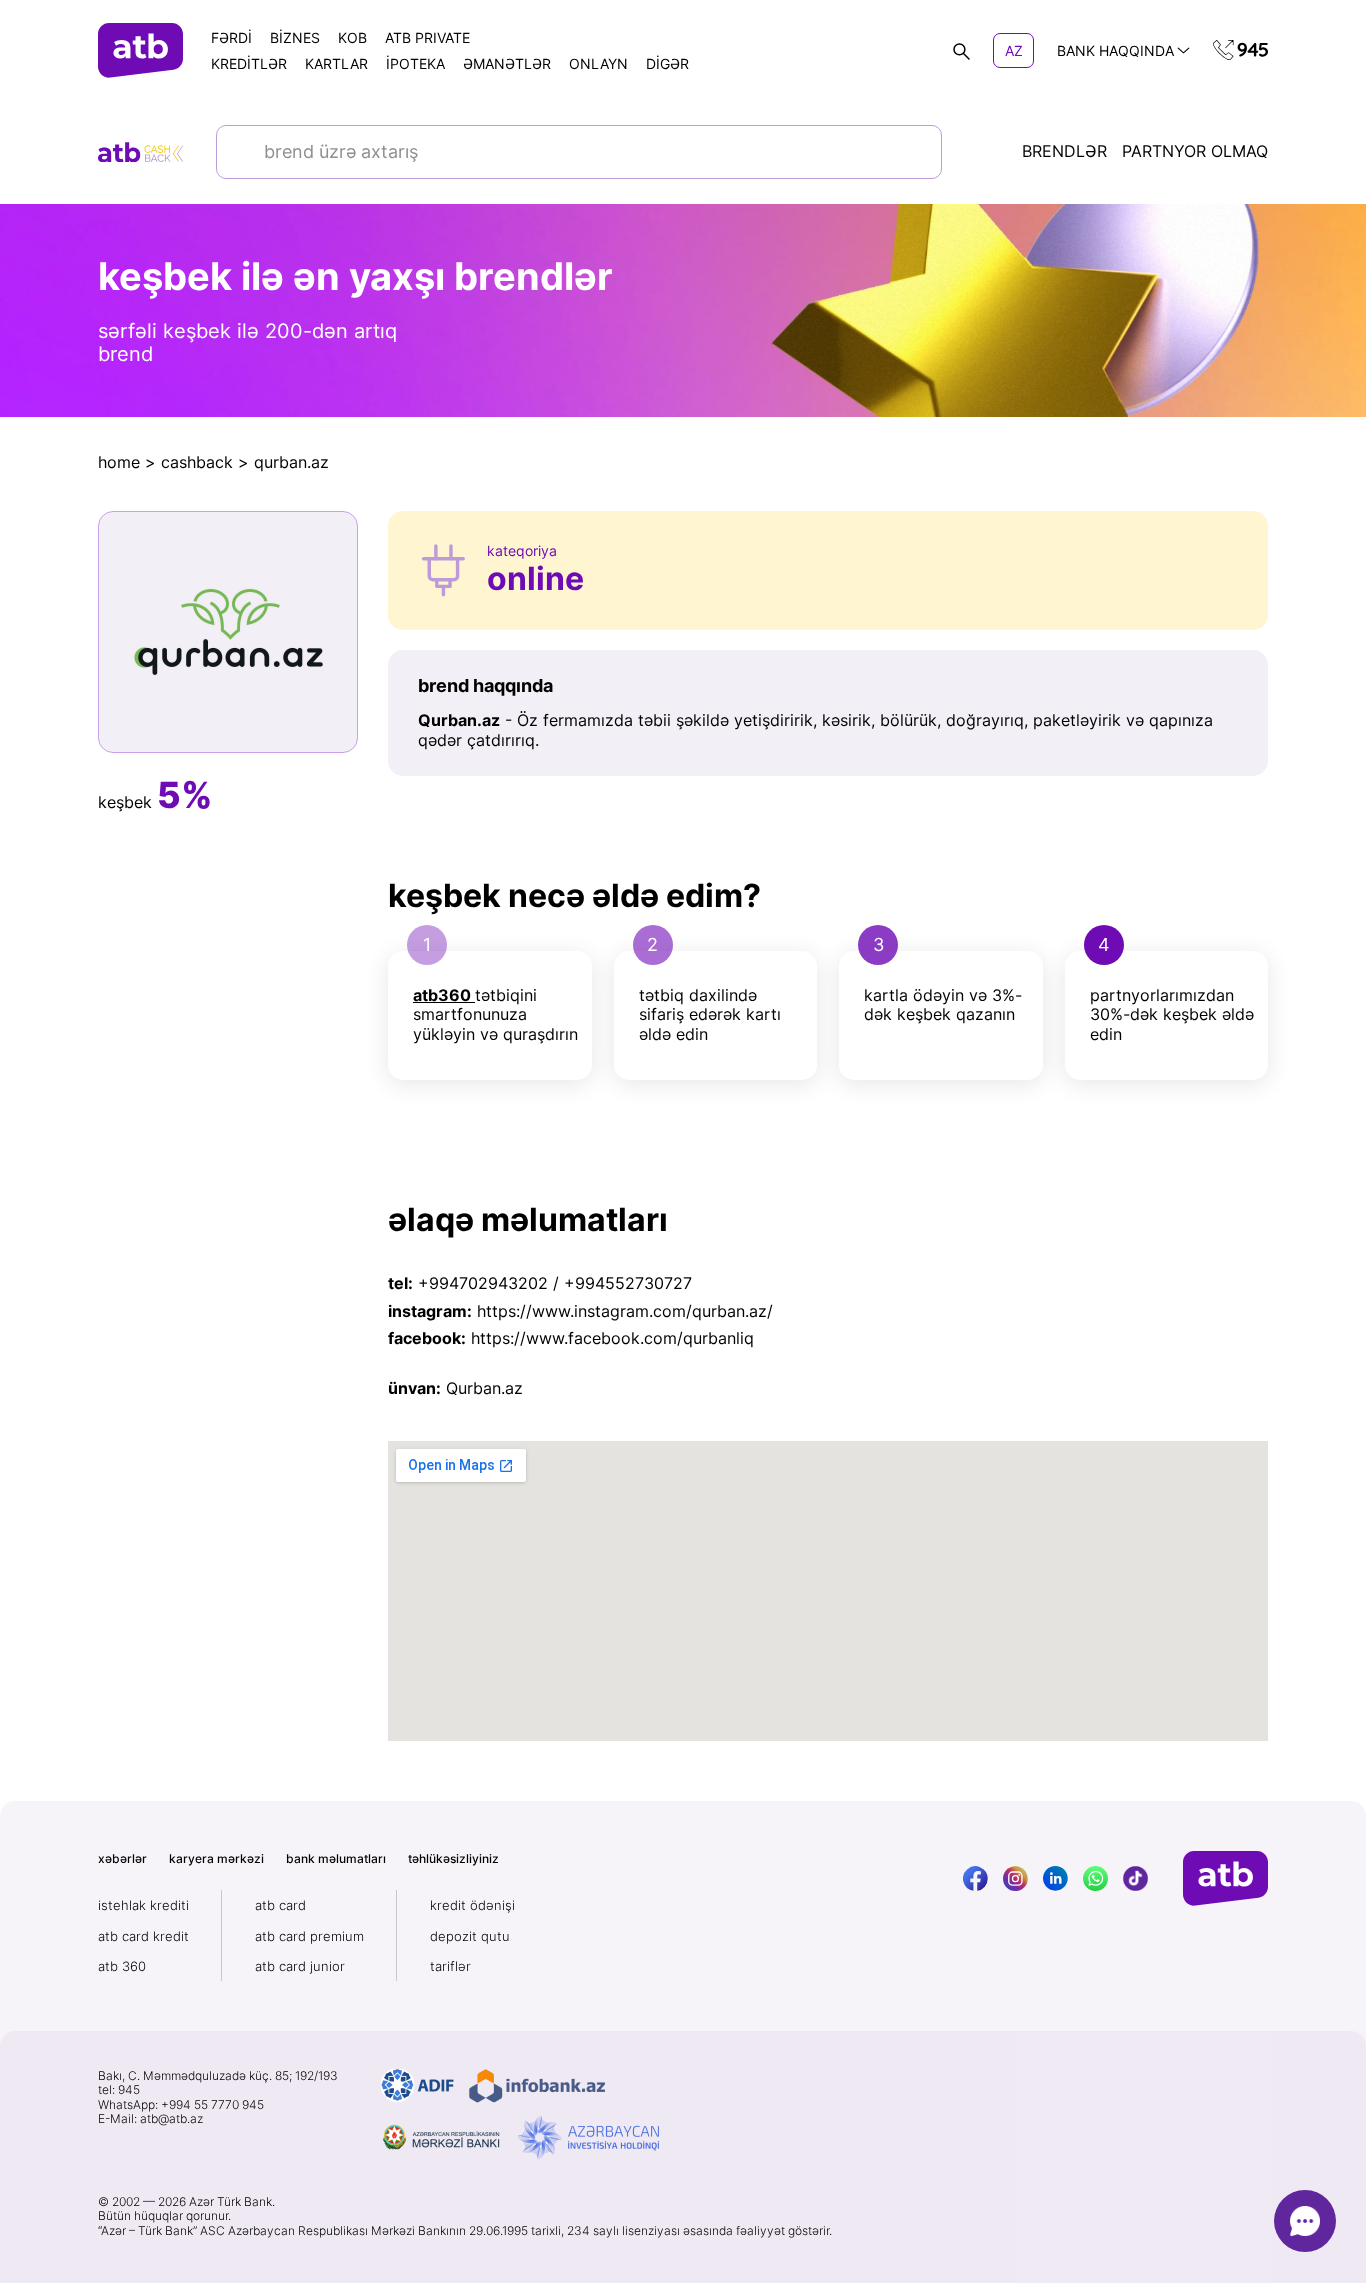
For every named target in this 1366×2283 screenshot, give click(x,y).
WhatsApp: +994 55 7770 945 (181, 2105)
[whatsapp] (1095, 1878)
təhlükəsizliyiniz (453, 1858)
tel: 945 (119, 2090)
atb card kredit (143, 1936)
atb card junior (300, 1966)
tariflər (450, 1966)
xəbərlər (122, 1858)
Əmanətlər (507, 63)
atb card (280, 1905)
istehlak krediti (143, 1905)
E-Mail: (150, 2119)
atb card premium (309, 1936)
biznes (295, 37)
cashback (197, 462)
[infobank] (537, 2086)
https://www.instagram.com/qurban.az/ (625, 1311)
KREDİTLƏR (249, 63)
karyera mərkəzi (216, 1858)
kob (352, 37)
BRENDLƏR (1064, 151)
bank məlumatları (336, 1858)
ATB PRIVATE (427, 37)
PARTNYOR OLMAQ (1195, 151)
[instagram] (1015, 1878)
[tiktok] (1135, 1878)
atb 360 (122, 1966)
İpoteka (415, 63)
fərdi (231, 37)
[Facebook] (975, 1878)
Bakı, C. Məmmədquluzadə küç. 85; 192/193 (218, 2076)
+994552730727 (628, 1283)
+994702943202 (483, 1283)
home (119, 462)
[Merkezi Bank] (442, 2138)
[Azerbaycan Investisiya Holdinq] (588, 2138)
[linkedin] (1055, 1878)
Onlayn (598, 63)
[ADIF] (417, 2086)
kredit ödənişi (472, 1905)
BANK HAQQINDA (1115, 50)
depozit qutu (470, 1936)
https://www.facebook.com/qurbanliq (612, 1338)
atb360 (442, 995)
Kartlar (336, 63)
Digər (667, 63)
